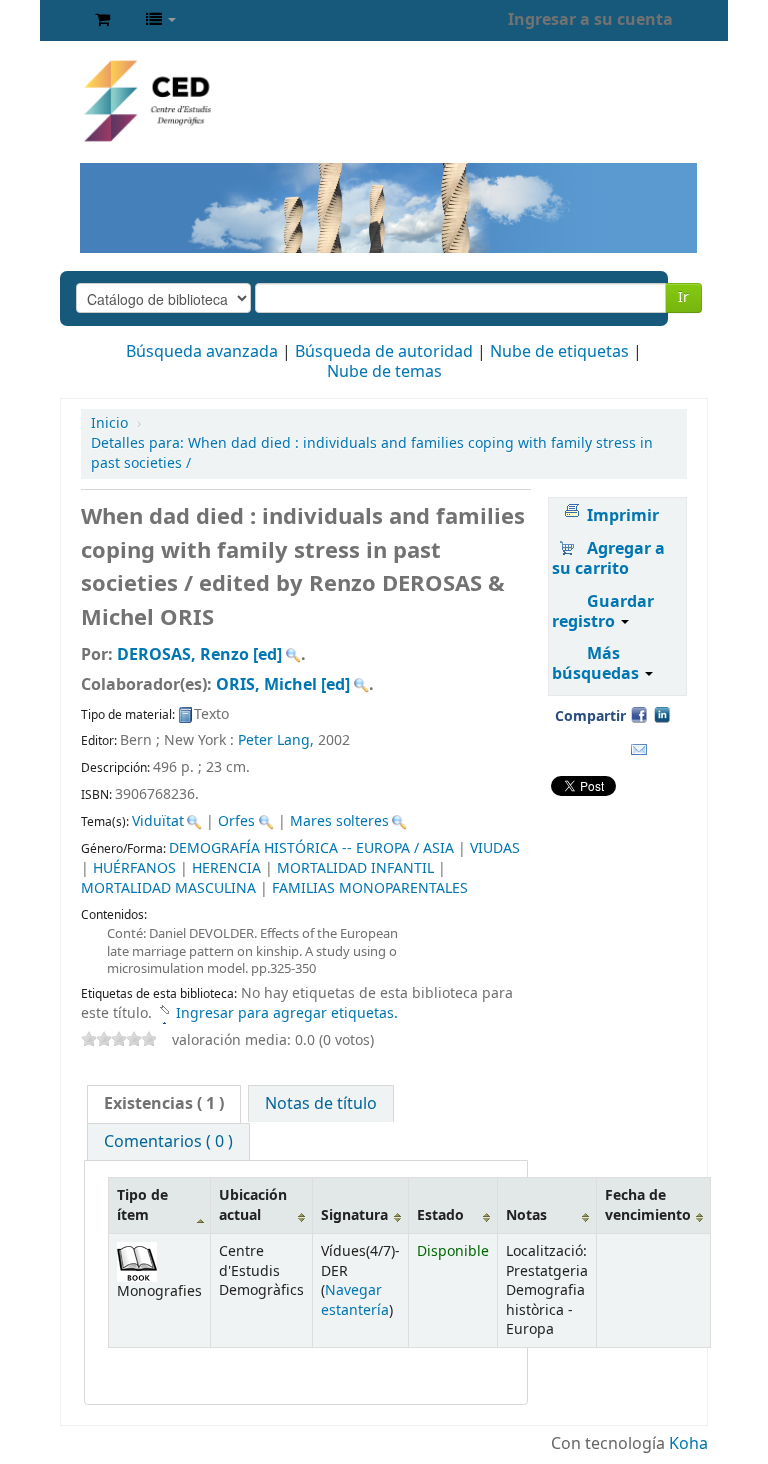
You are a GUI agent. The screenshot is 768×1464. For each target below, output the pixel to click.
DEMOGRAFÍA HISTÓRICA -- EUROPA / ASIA (311, 848)
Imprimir (623, 516)
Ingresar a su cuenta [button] (590, 20)
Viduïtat (158, 821)
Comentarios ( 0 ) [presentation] (168, 1142)
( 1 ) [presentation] (164, 1104)
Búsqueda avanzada (202, 352)
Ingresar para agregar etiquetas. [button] (287, 1013)
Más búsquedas (597, 664)
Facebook (639, 714)
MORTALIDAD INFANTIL (355, 868)
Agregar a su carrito (608, 559)
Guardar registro (603, 612)
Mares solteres (339, 821)
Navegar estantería (355, 1300)
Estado (440, 1215)
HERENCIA (226, 868)
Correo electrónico (639, 750)
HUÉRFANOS (134, 868)
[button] (102, 20)
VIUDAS (495, 848)
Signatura (354, 1215)
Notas (526, 1215)
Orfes (236, 821)
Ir (683, 297)
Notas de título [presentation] (321, 1104)
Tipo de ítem (142, 1205)
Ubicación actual (253, 1205)
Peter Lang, (278, 740)
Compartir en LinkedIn (662, 714)
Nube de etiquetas (559, 352)
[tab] (164, 1104)
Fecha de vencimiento (648, 1205)
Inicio (109, 423)
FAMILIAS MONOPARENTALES (370, 888)
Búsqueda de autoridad (384, 352)
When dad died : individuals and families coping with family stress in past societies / (372, 453)
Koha (688, 1444)
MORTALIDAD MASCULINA (168, 888)
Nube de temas (384, 372)
